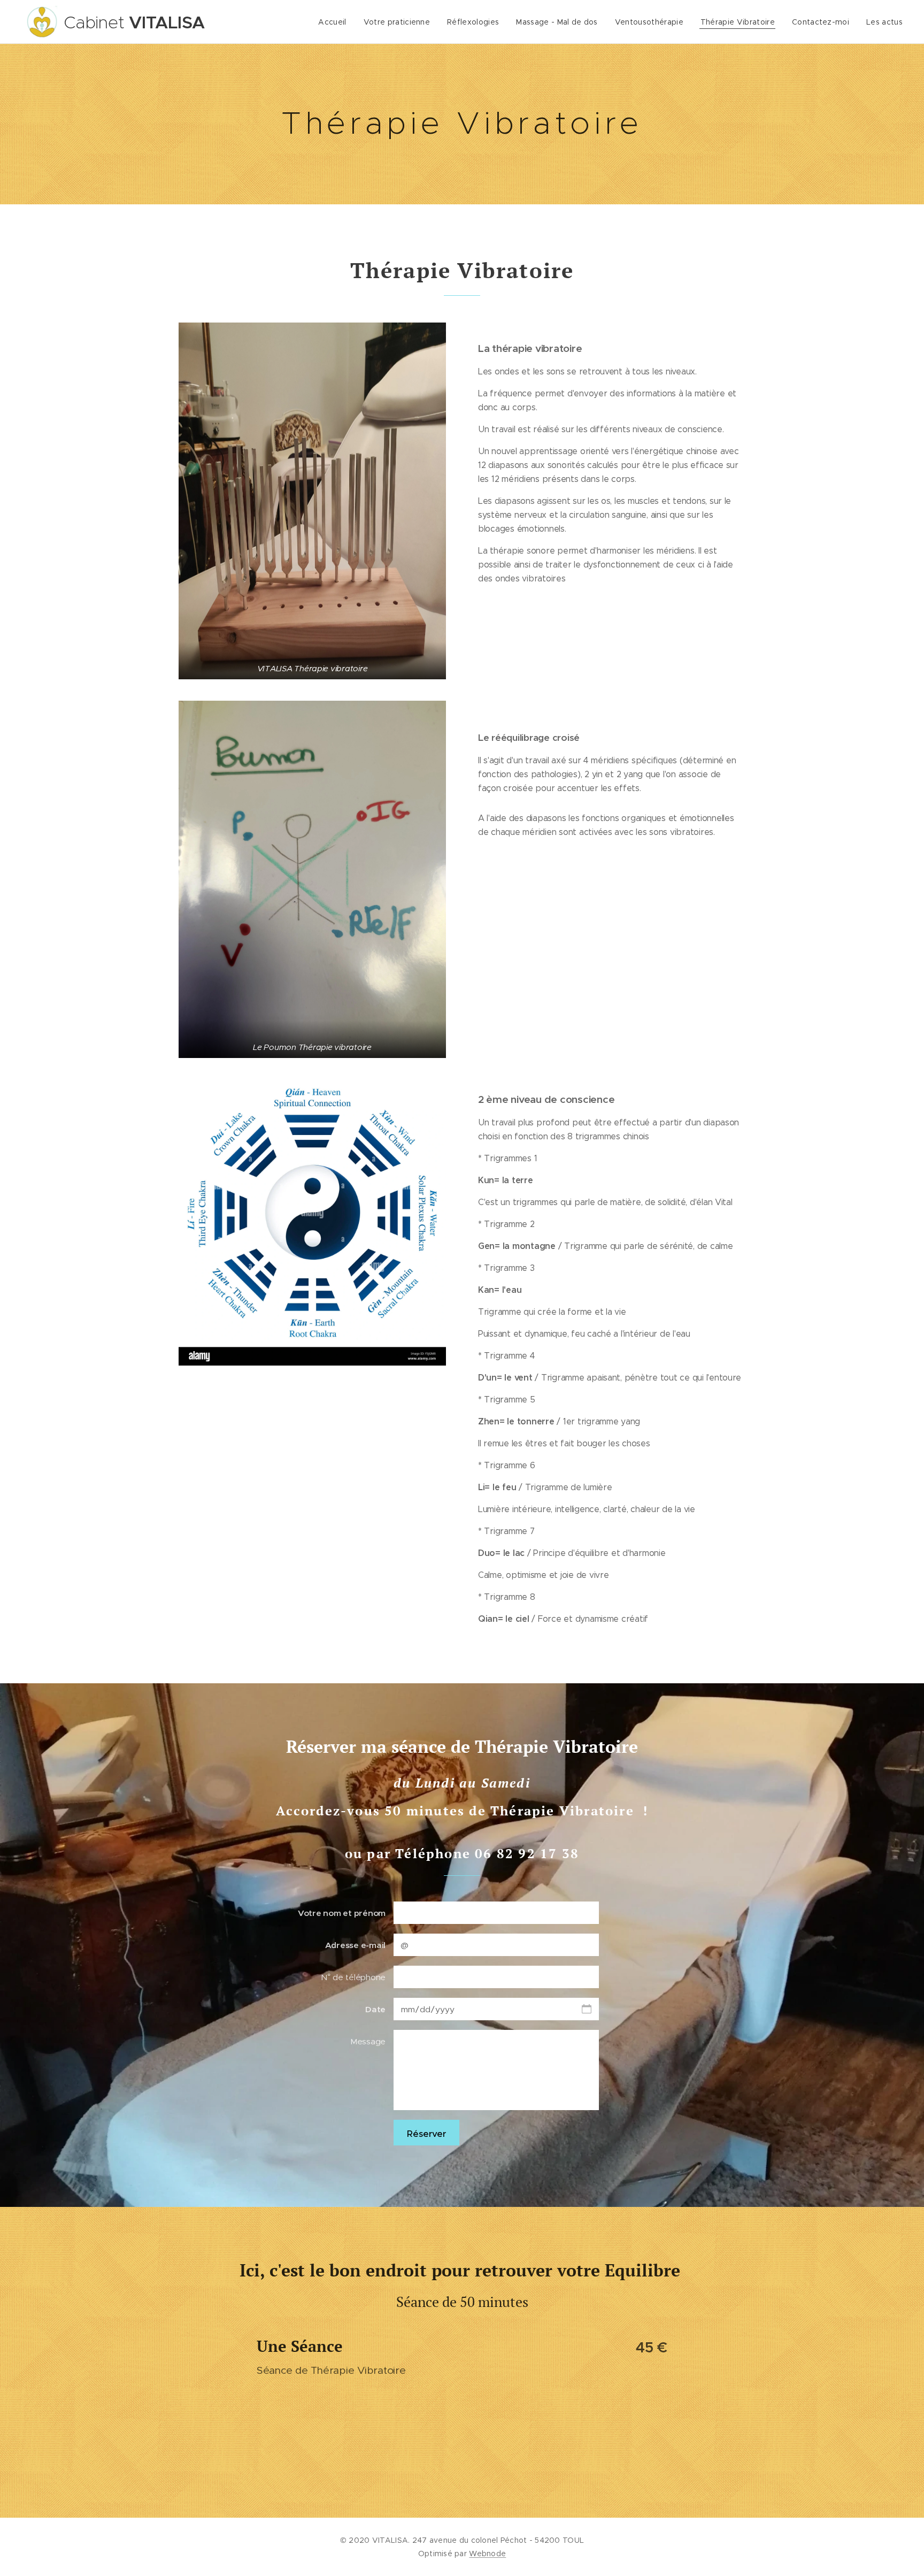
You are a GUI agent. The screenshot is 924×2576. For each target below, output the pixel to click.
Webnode (487, 2554)
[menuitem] (335, 22)
